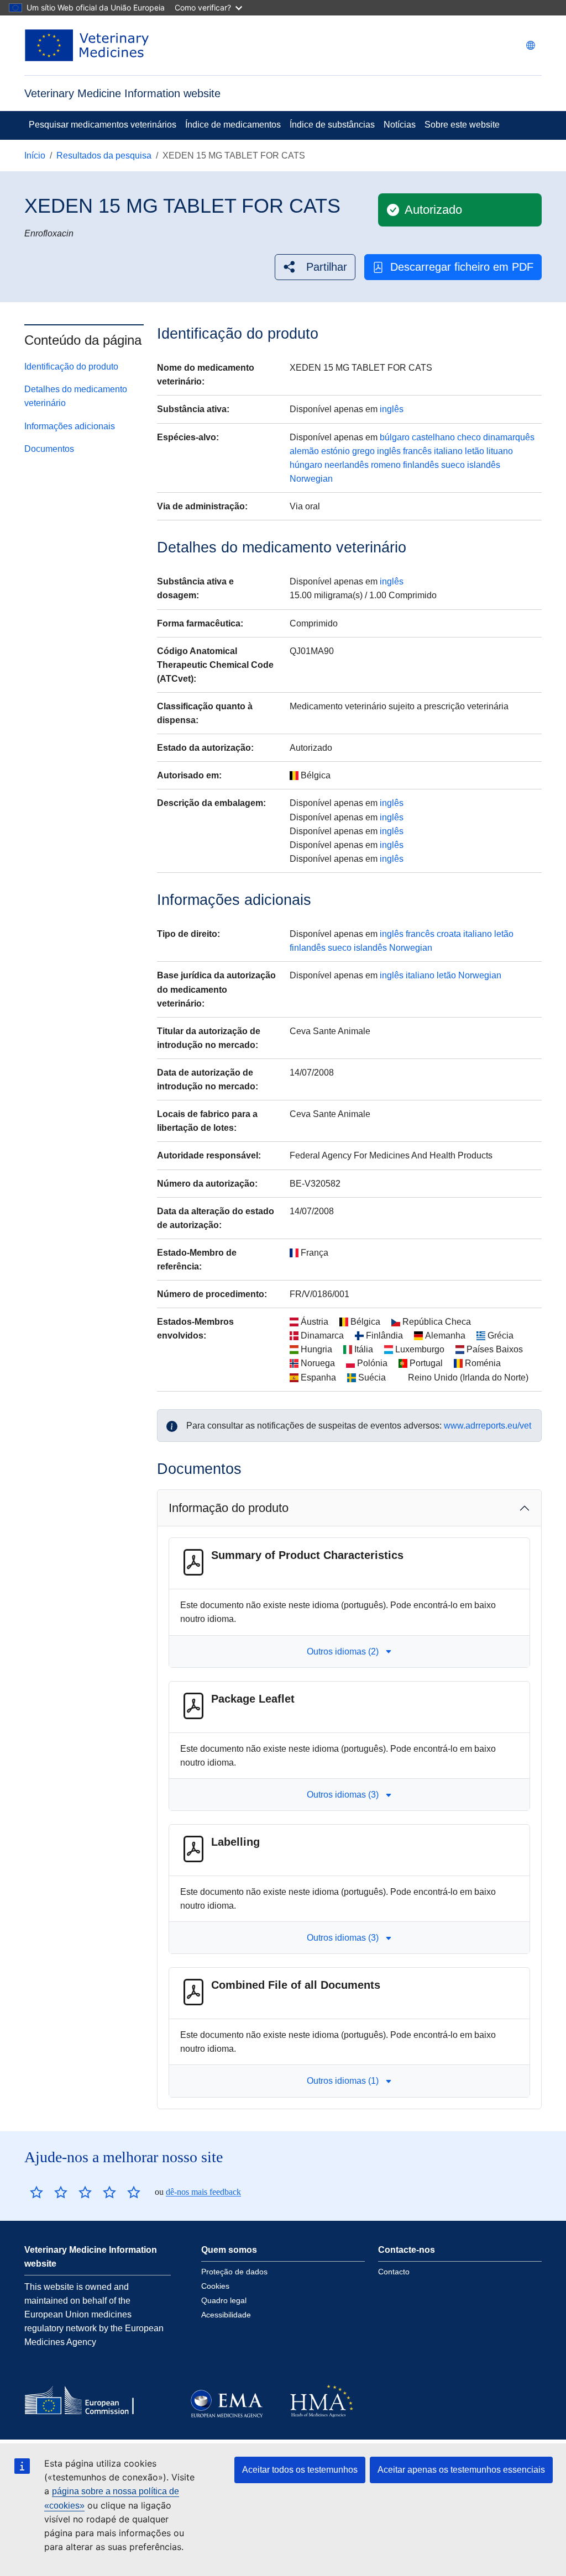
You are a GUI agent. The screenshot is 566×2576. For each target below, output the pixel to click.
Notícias (400, 125)
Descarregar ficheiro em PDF (462, 267)
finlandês (421, 465)
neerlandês (347, 465)
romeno (386, 465)
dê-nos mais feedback (203, 2192)
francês (417, 451)
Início (35, 156)
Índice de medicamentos (233, 125)
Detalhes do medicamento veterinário (76, 396)
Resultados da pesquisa (104, 156)
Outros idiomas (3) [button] (343, 1795)
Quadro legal (224, 2300)
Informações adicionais (70, 426)
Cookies (215, 2286)
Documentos (49, 449)
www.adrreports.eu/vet (488, 1426)
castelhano (433, 437)
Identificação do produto (71, 367)
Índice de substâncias (332, 125)
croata (449, 934)
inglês (392, 409)
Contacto (394, 2272)
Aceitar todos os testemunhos (300, 2470)
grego (363, 451)
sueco (453, 465)
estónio (336, 451)
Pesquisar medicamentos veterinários (103, 125)
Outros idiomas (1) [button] (343, 2081)
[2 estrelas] (49, 2192)
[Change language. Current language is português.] (531, 45)
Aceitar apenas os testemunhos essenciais (461, 2470)
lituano (500, 451)
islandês (484, 465)
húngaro (306, 465)
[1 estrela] (36, 2192)
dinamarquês (509, 437)
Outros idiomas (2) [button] (343, 1652)
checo (469, 437)
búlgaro (395, 437)
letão (475, 451)
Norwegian (311, 479)
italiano (448, 451)
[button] (315, 267)
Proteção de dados (234, 2272)
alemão (304, 451)
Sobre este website (462, 125)
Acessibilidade (226, 2315)
